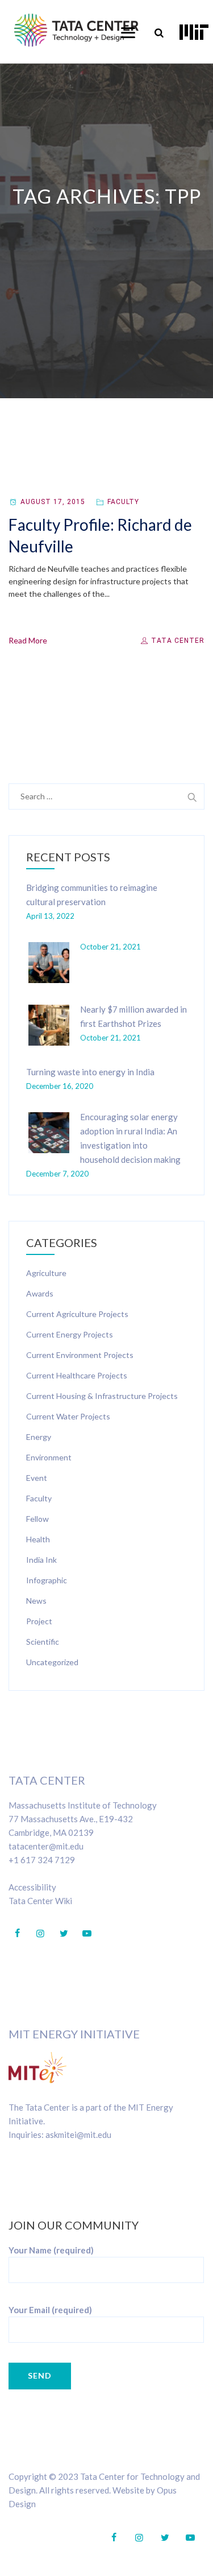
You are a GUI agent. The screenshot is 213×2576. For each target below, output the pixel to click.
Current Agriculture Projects (77, 1314)
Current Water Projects (68, 1416)
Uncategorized (52, 1662)
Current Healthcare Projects (77, 1375)
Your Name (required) (51, 2250)
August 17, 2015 (53, 502)
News (36, 1601)
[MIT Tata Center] (76, 30)
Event (37, 1478)
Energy (39, 1437)
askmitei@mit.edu (78, 2135)
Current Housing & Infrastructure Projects (102, 1396)
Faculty (123, 502)
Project (39, 1621)
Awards (40, 1293)
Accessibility (32, 1887)
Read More (28, 640)
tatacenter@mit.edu (46, 1846)
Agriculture (46, 1273)
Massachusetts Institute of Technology (83, 1805)
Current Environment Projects (80, 1355)
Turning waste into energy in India (90, 1072)
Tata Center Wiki (40, 1901)
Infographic (47, 1580)
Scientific (43, 1642)
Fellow (37, 1519)
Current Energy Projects (70, 1334)
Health (38, 1539)
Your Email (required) (50, 2310)
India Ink (41, 1560)
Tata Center (177, 641)
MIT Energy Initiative (74, 2034)
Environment (49, 1457)
